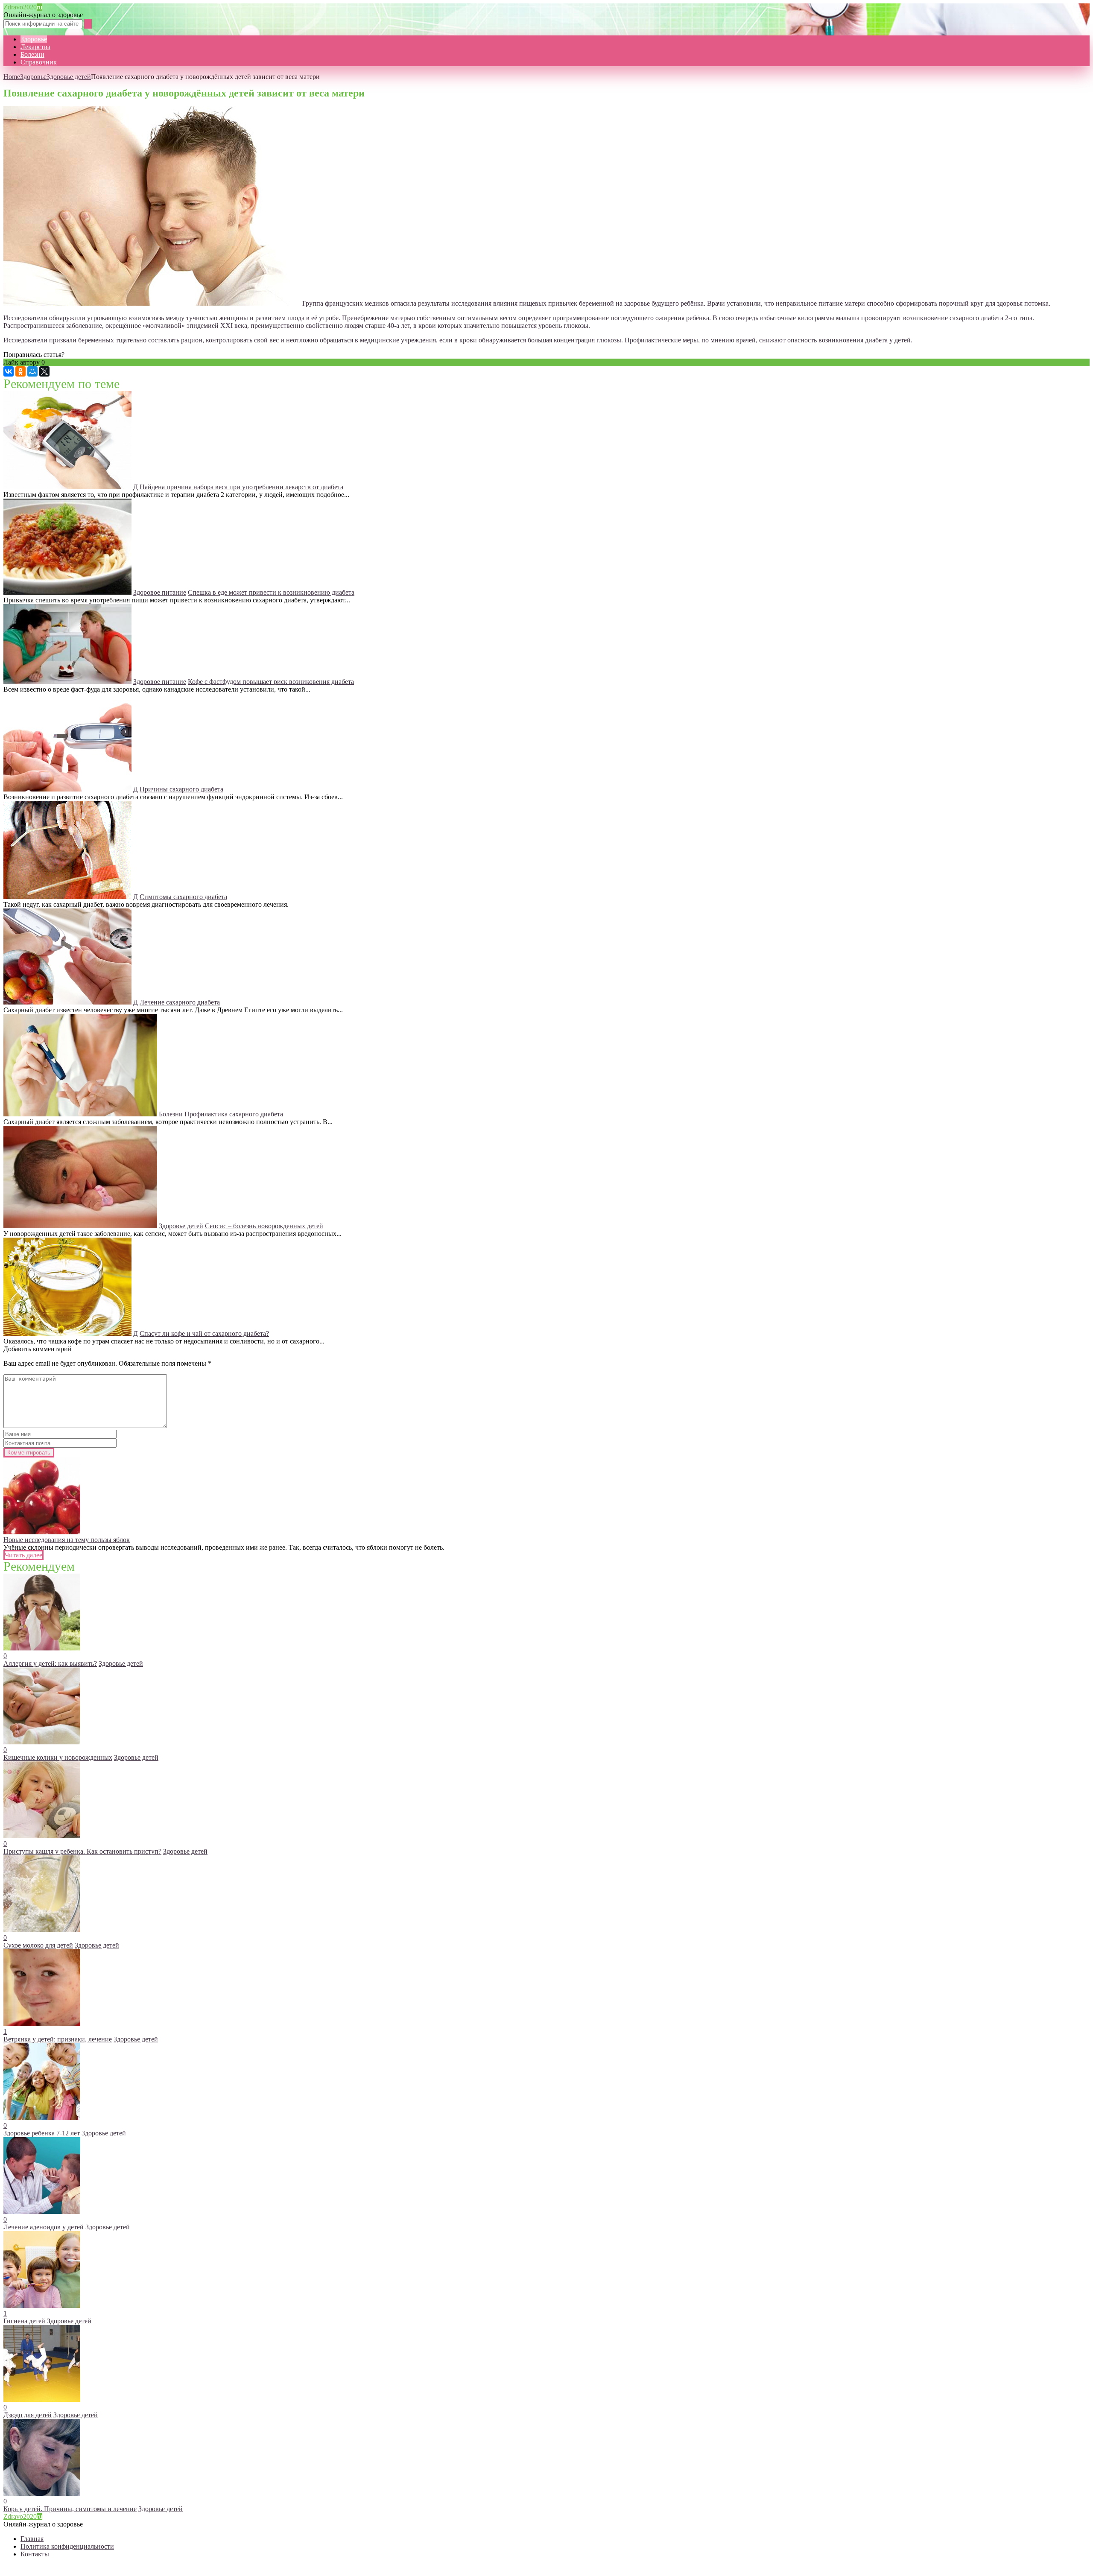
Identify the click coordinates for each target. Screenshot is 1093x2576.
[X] (44, 371)
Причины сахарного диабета (181, 789)
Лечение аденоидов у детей (44, 2227)
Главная (32, 2539)
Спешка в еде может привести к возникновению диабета (271, 592)
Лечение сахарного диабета (180, 1002)
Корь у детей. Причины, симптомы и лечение (70, 2509)
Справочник (39, 62)
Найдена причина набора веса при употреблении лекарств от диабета (241, 487)
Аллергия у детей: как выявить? (50, 1663)
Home (12, 77)
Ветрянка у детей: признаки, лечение (58, 2039)
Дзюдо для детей (28, 2415)
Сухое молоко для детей (38, 1945)
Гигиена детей (24, 2321)
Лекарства (35, 47)
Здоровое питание (160, 592)
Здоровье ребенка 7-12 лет (42, 2133)
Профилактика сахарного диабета (234, 1114)
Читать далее (23, 1555)
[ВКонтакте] (9, 371)
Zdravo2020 (23, 7)
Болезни (32, 54)
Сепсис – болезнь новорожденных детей (264, 1226)
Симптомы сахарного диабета (183, 897)
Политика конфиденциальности (67, 2546)
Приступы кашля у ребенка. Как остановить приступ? (82, 1851)
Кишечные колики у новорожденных (58, 1757)
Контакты (35, 2554)
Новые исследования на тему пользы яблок (67, 1540)
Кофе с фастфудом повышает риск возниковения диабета (271, 682)
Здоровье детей (69, 77)
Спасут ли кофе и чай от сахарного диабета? (204, 1333)
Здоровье (34, 39)
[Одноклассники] (20, 371)
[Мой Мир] (32, 371)
